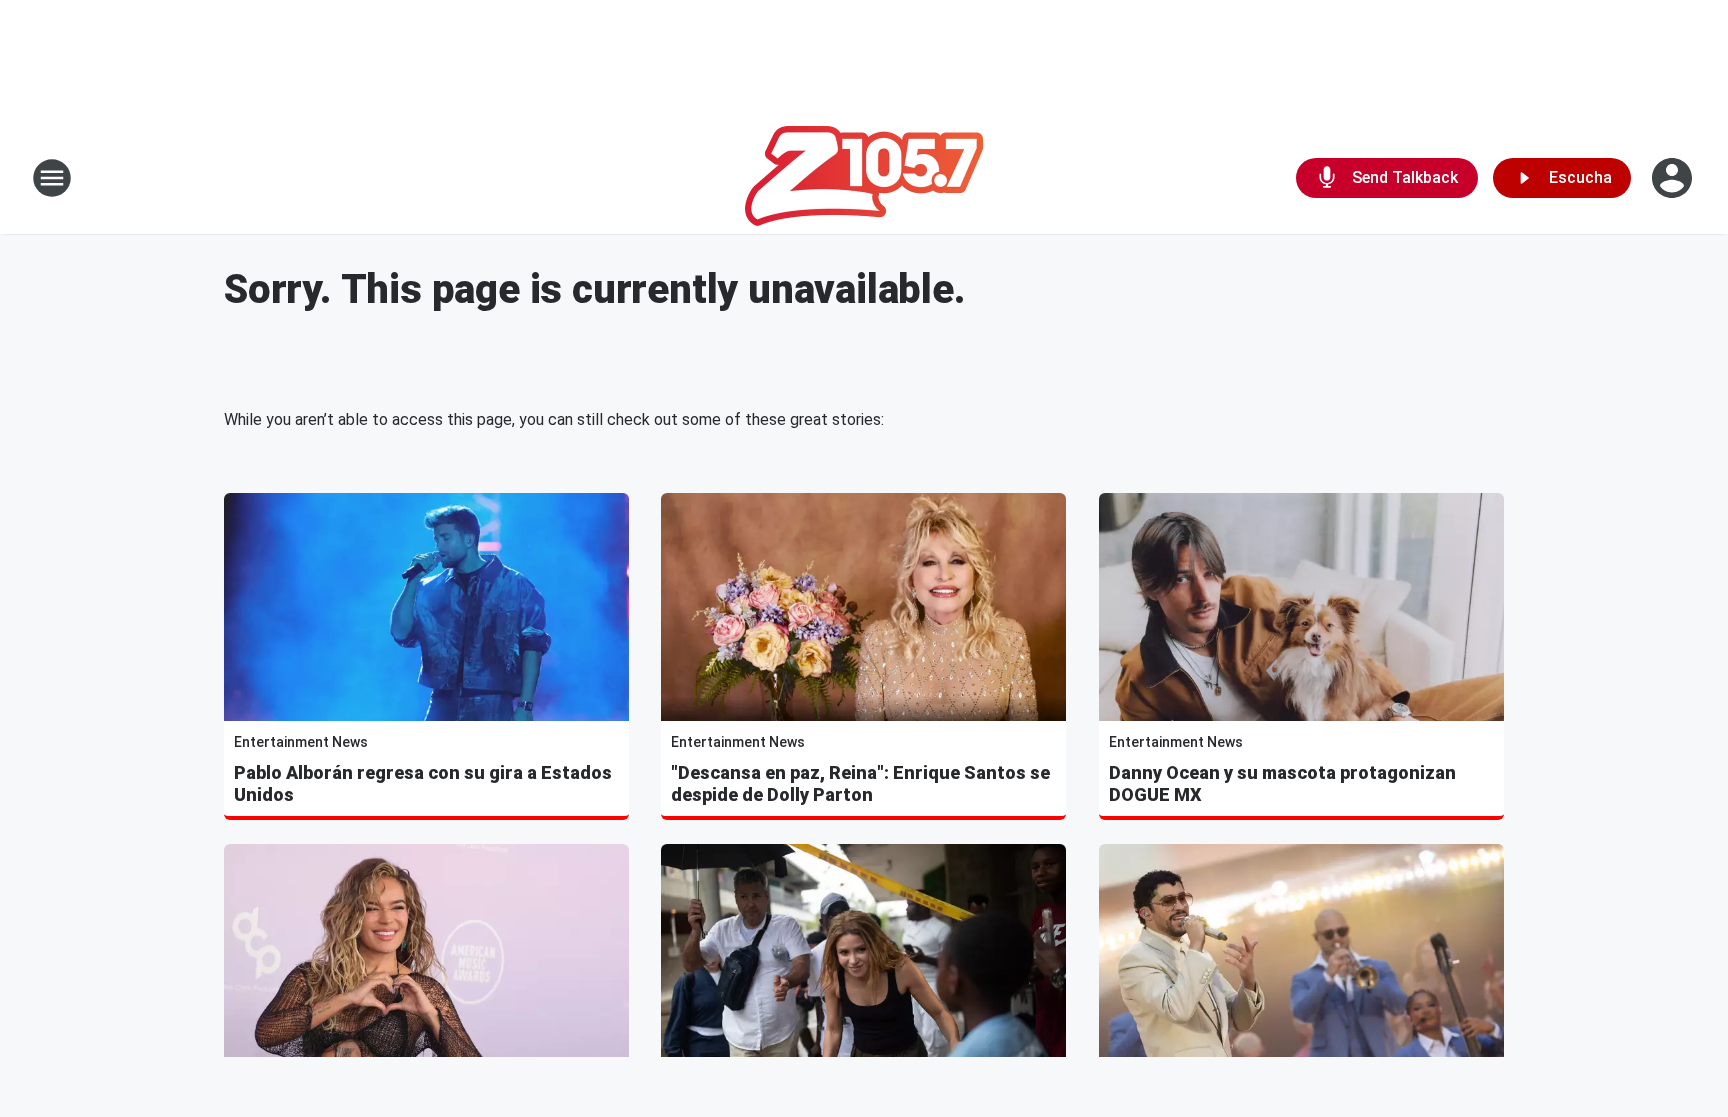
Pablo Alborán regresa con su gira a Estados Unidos (423, 783)
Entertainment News (301, 742)
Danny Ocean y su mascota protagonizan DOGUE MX (1282, 783)
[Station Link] (864, 178)
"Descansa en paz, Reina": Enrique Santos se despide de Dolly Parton (860, 783)
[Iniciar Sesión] (1674, 178)
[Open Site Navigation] (52, 178)
